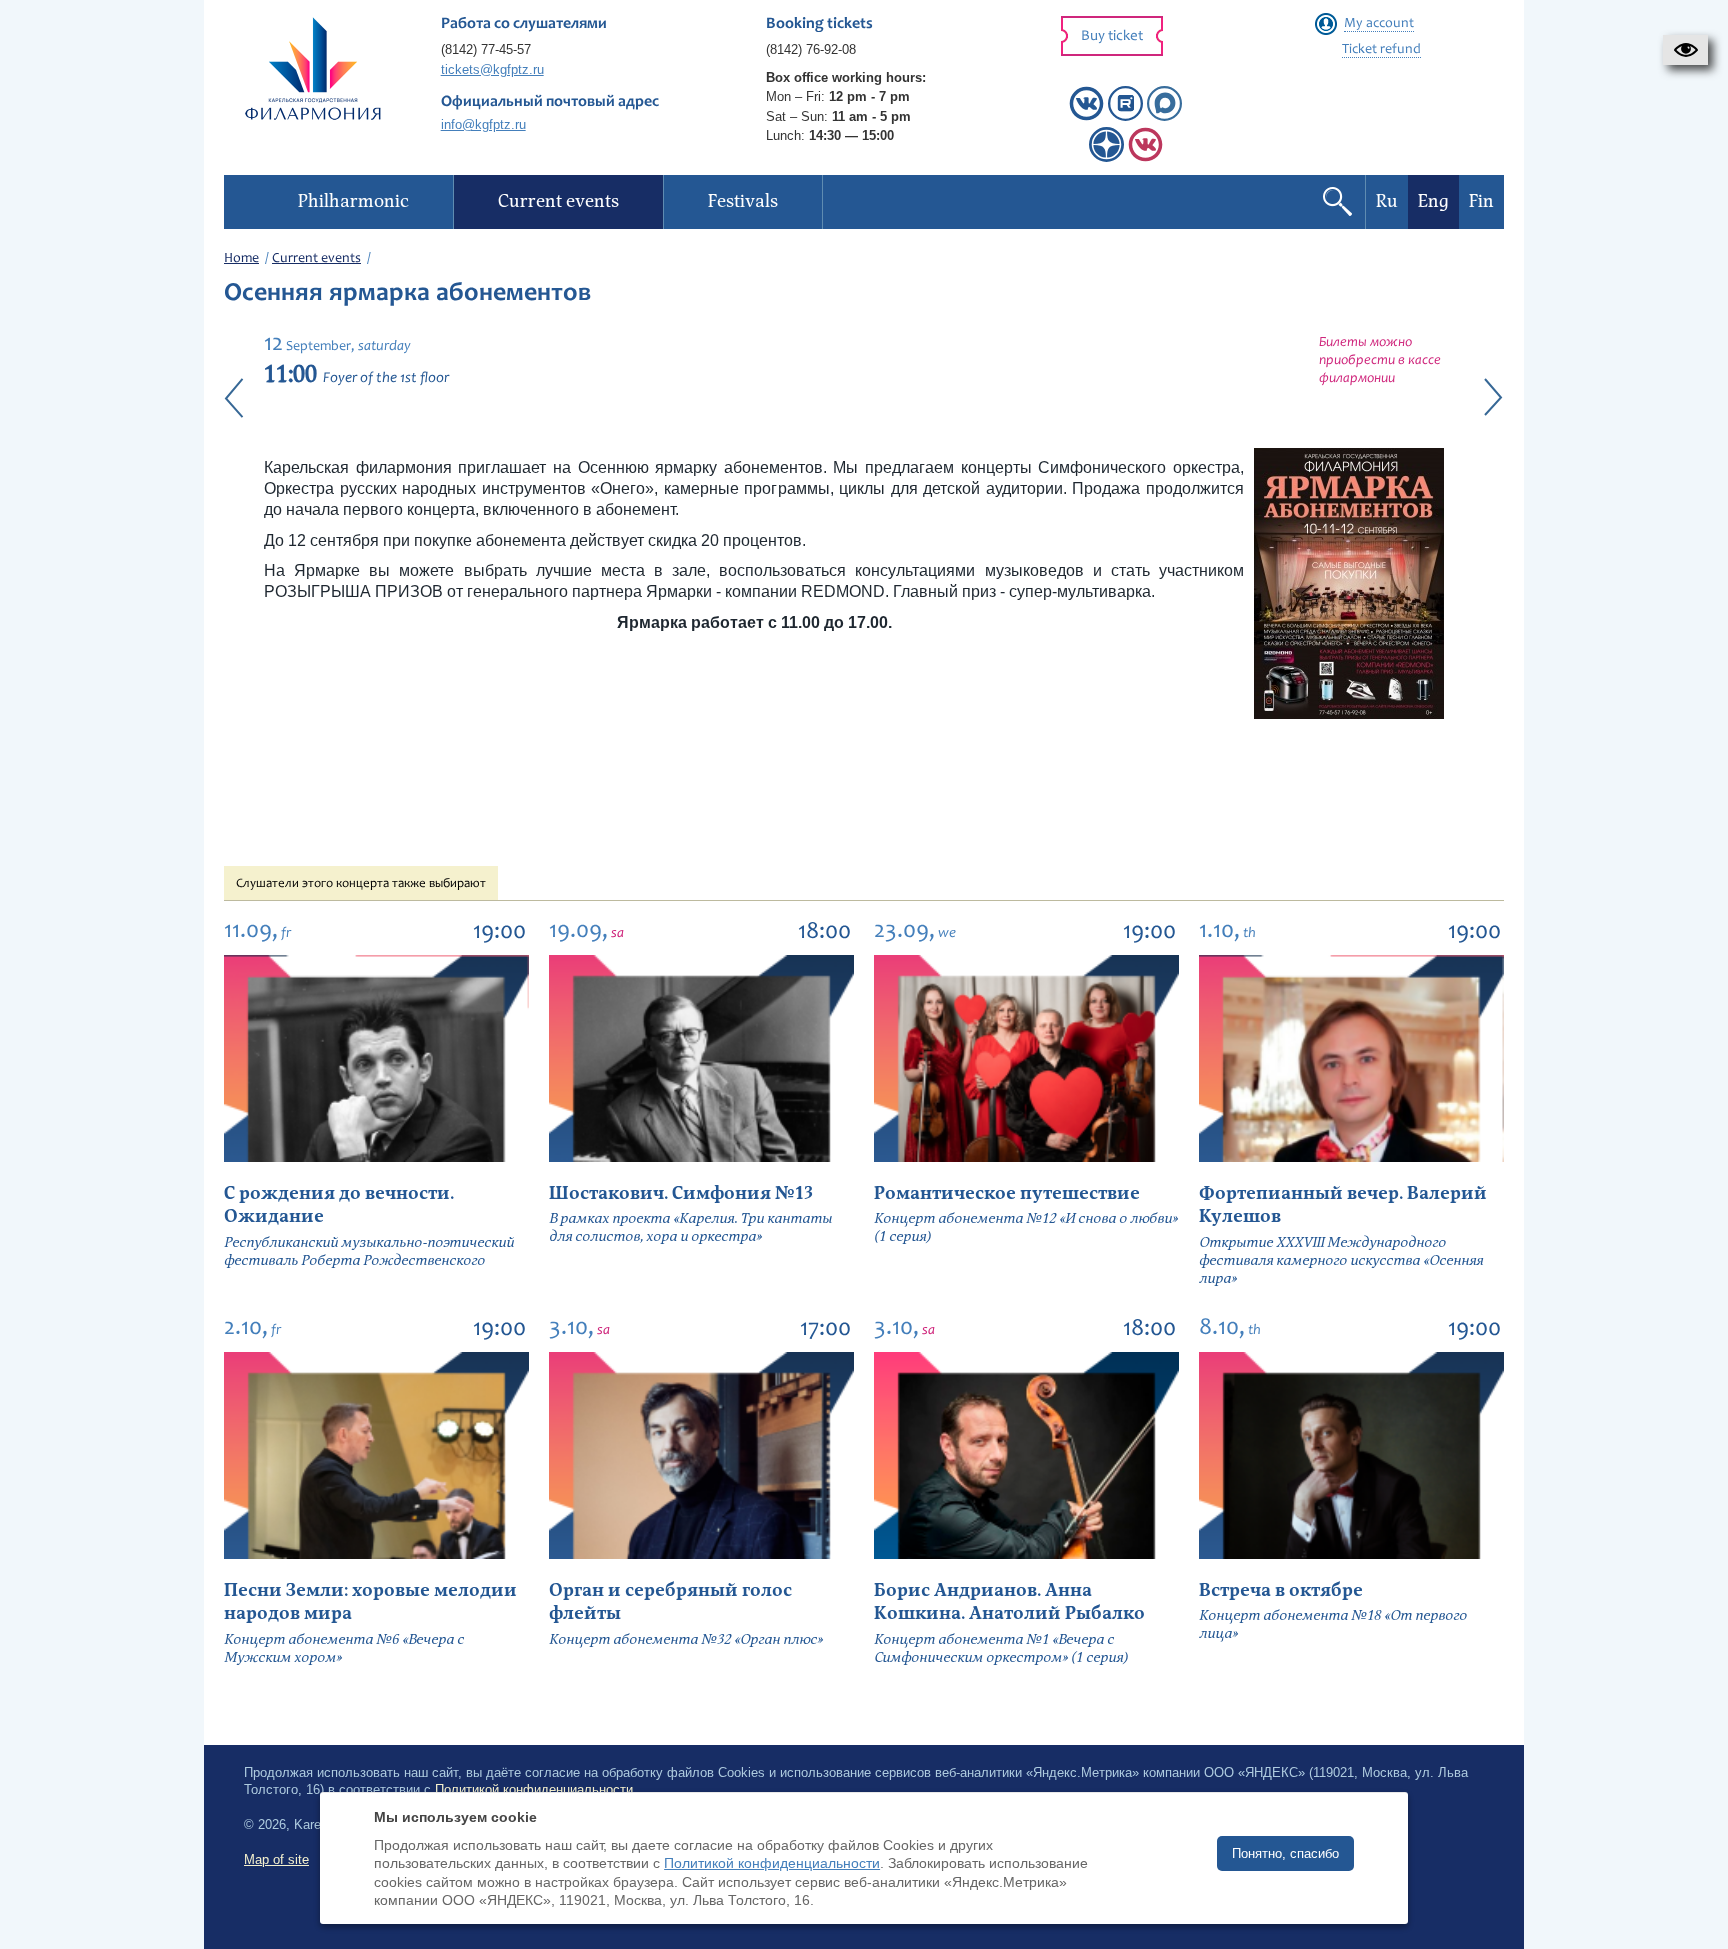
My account (1379, 24)
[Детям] (1145, 157)
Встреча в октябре (1281, 1590)
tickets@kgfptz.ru (492, 69)
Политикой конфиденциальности (772, 1863)
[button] (1685, 50)
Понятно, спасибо (1285, 1853)
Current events (316, 259)
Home (241, 259)
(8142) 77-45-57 (486, 49)
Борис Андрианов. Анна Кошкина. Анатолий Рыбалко (1009, 1602)
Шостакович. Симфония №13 (681, 1193)
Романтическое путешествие (1007, 1193)
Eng (1433, 201)
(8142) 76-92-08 (811, 49)
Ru (1387, 201)
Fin (1481, 201)
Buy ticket (1112, 36)
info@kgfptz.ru (483, 124)
